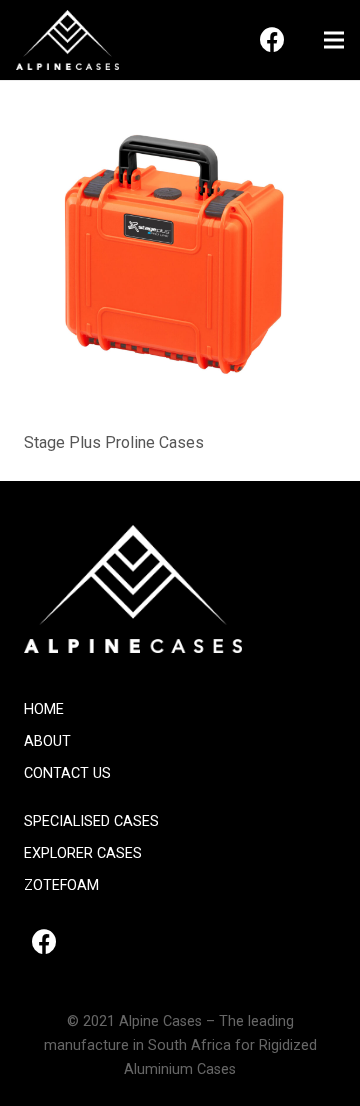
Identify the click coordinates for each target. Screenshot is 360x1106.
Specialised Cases (91, 821)
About (47, 741)
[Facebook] (273, 40)
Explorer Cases (83, 853)
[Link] (67, 40)
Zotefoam (61, 885)
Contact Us (67, 773)
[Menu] (334, 40)
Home (44, 709)
